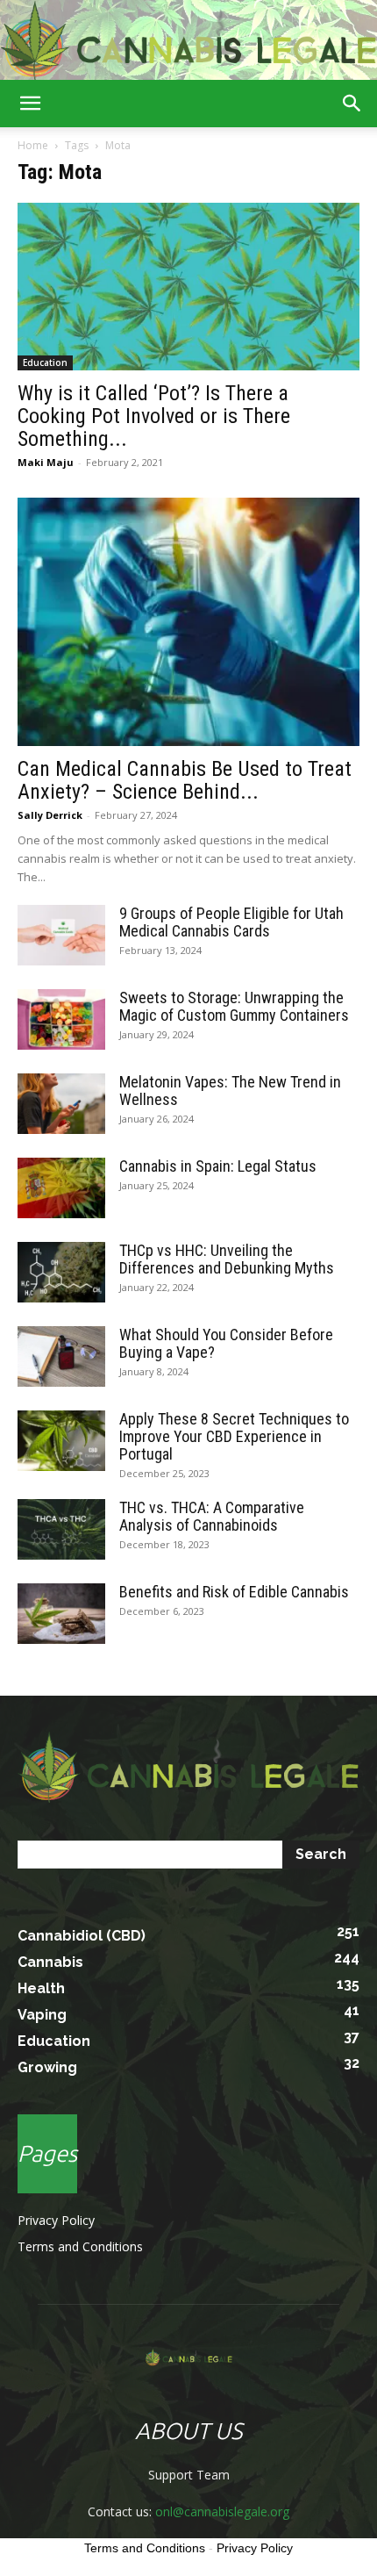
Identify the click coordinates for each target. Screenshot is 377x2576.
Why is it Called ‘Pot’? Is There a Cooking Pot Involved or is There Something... (154, 416)
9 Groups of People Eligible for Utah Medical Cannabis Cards (231, 922)
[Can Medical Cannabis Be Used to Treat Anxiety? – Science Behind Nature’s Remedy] (188, 622)
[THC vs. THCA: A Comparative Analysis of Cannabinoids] (61, 1529)
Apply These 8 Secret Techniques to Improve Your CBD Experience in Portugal (234, 1436)
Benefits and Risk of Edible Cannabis (234, 1592)
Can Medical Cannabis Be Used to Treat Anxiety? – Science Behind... (185, 780)
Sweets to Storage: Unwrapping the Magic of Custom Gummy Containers (234, 1006)
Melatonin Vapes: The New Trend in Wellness (230, 1091)
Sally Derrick (50, 815)
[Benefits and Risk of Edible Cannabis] (61, 1614)
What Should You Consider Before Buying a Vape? (226, 1343)
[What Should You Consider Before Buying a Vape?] (61, 1356)
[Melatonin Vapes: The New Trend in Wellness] (61, 1104)
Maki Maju (46, 462)
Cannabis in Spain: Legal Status (218, 1166)
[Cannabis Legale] (188, 40)
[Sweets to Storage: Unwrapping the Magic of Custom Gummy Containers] (61, 1019)
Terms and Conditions (80, 2246)
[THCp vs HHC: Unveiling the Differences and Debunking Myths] (61, 1272)
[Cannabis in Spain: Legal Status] (61, 1188)
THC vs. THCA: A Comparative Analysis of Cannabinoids (212, 1516)
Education (45, 362)
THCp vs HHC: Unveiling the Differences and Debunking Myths (227, 1259)
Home (33, 145)
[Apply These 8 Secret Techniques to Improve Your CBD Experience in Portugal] (61, 1441)
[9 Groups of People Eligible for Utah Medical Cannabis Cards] (61, 935)
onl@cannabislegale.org (222, 2511)
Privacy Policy (56, 2220)
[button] (30, 104)
